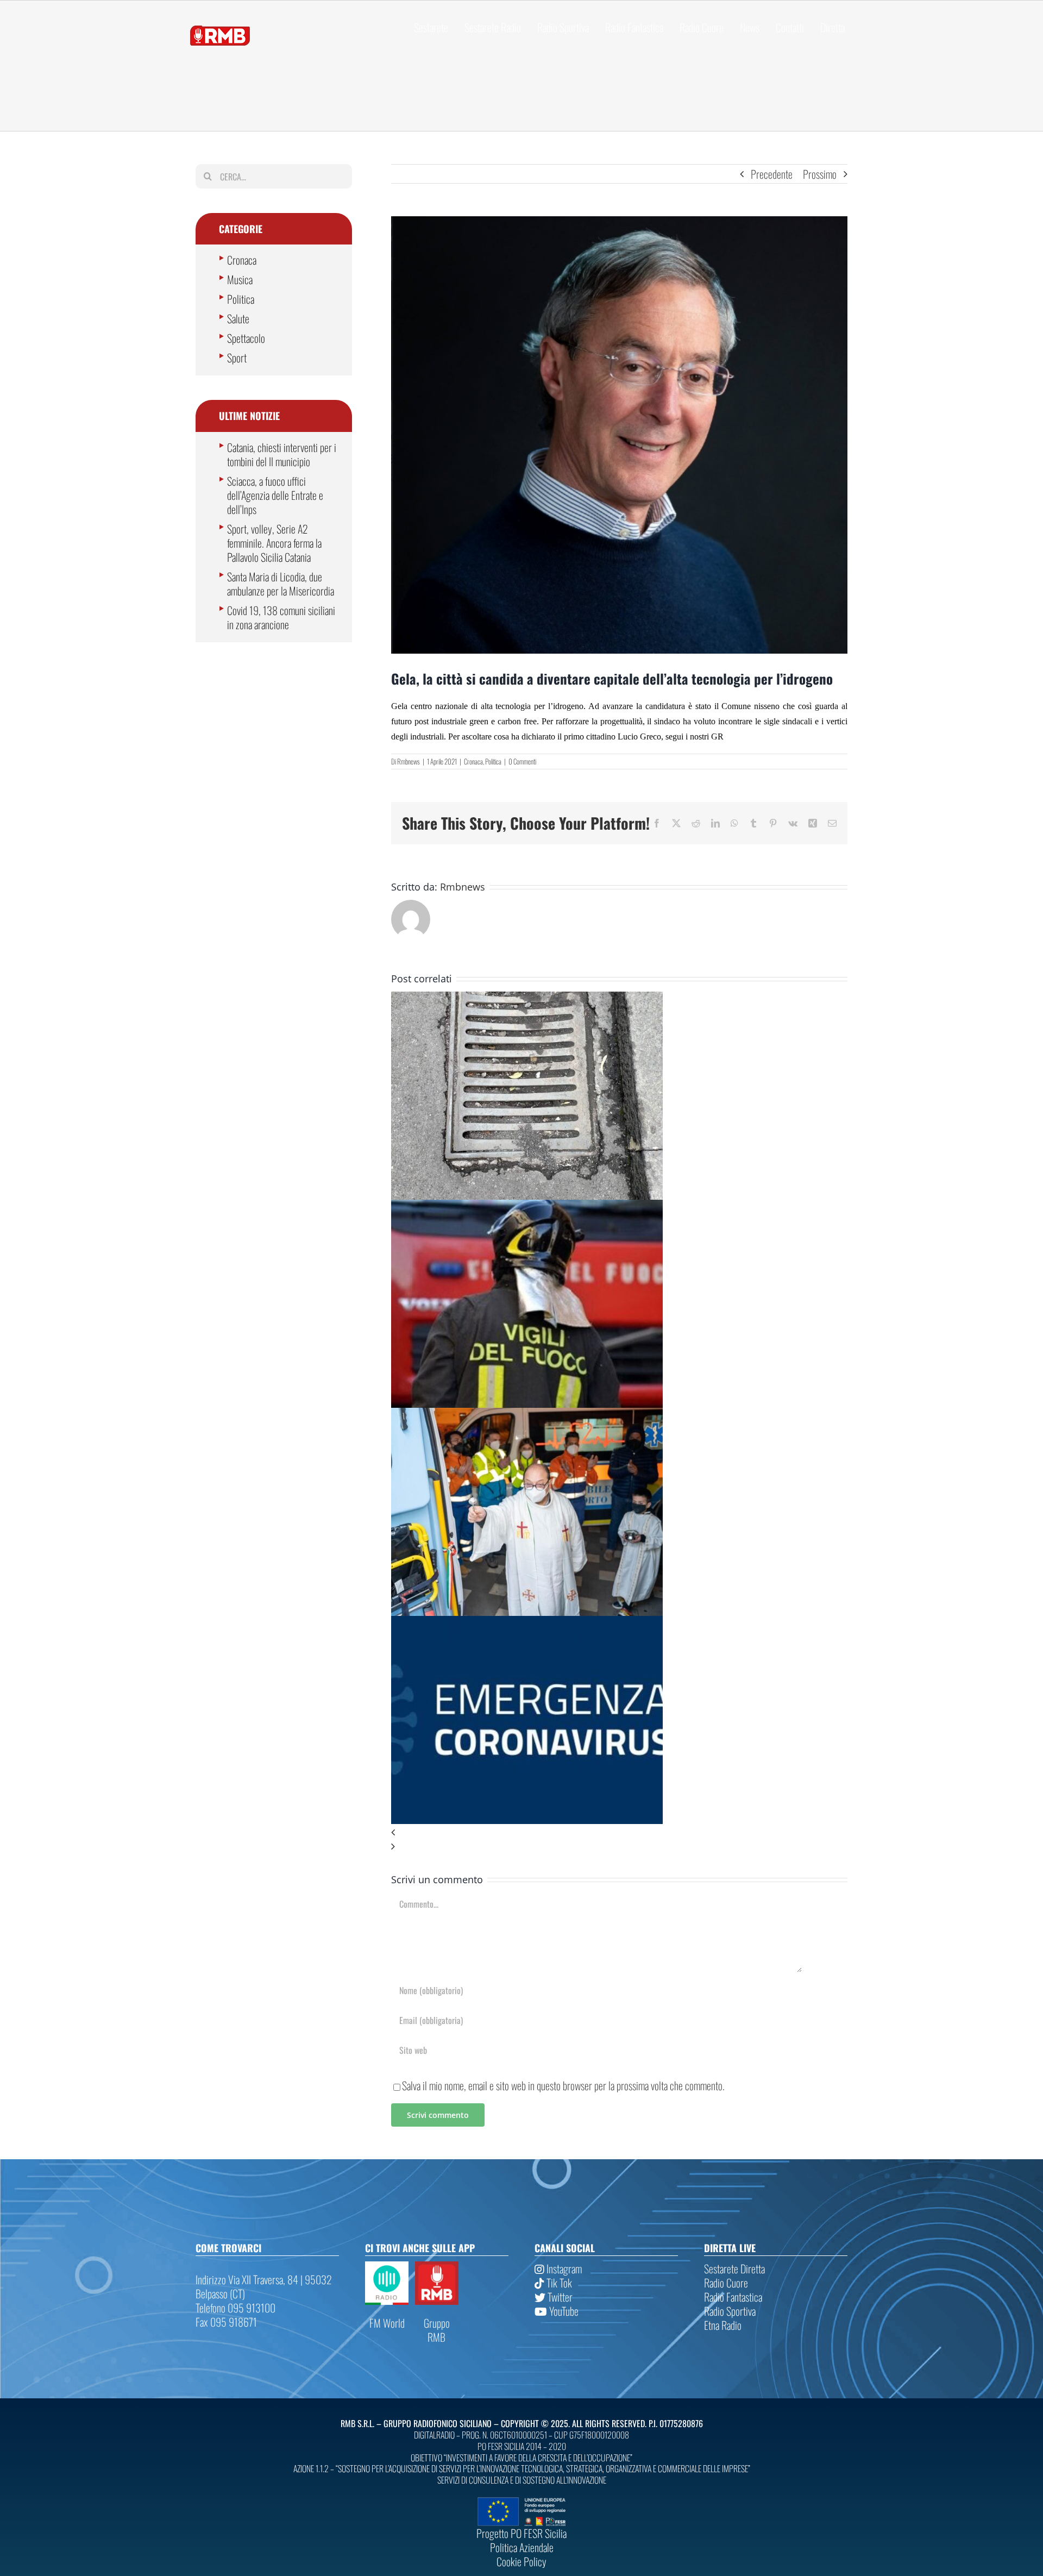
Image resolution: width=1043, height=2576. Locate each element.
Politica (493, 761)
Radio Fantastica (733, 2297)
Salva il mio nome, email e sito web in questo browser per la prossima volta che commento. (563, 2085)
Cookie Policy (521, 2561)
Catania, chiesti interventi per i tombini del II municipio (282, 454)
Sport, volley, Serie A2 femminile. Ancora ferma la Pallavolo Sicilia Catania (274, 543)
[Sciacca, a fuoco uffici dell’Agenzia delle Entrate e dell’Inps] (527, 1207)
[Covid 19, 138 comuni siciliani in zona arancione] (527, 1623)
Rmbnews (409, 761)
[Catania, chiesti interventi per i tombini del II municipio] (527, 999)
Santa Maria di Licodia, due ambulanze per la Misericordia (281, 584)
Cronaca (473, 761)
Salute (238, 318)
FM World (387, 2323)
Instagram (563, 2268)
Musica (240, 279)
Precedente (772, 174)
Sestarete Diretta (734, 2268)
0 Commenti (522, 761)
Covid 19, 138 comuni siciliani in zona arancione (281, 617)
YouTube (563, 2311)
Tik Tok (558, 2283)
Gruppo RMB (437, 2330)
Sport (237, 358)
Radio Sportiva (730, 2311)
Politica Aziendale (522, 2547)
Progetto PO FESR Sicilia (521, 2533)
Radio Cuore (726, 2283)
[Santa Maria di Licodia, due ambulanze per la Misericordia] (527, 1415)
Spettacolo (246, 338)
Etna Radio (723, 2325)
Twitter (559, 2297)
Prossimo (820, 174)
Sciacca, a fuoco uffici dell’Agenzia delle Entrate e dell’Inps (275, 495)
